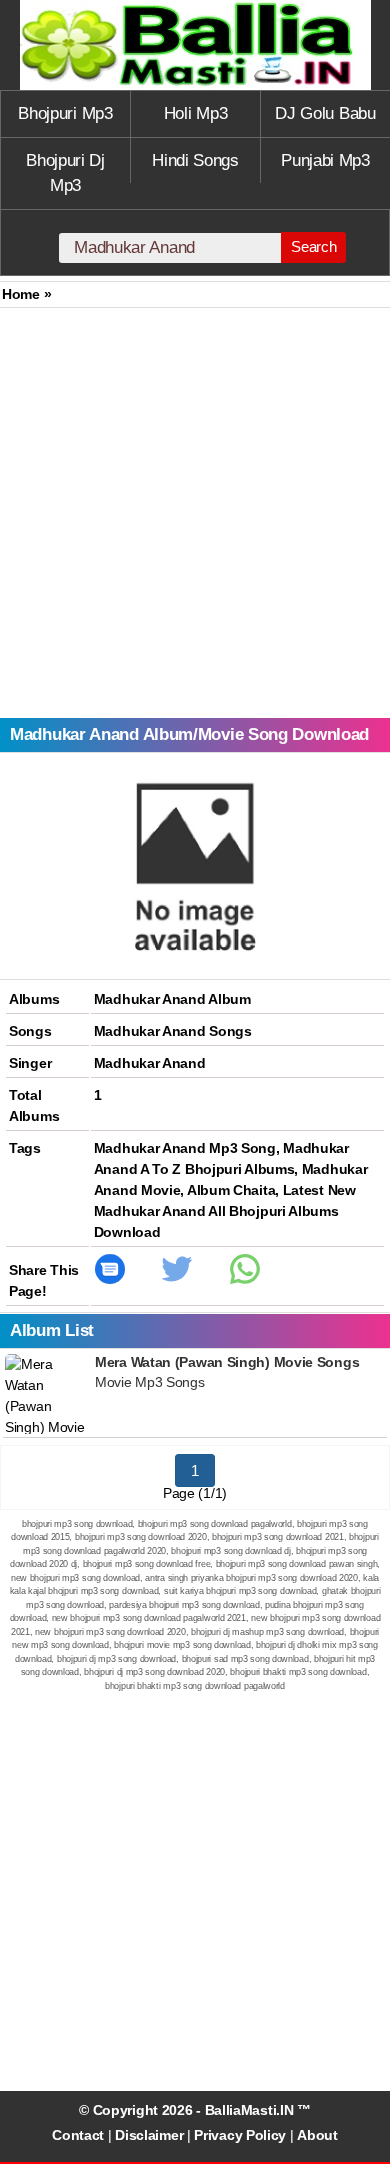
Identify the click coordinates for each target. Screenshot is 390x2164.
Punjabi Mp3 (325, 160)
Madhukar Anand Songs (173, 1031)
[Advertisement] (195, 513)
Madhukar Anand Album (172, 999)
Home (21, 294)
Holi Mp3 (196, 113)
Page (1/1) (195, 1493)
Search (313, 246)
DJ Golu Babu (325, 113)
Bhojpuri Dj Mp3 (65, 173)
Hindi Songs (195, 160)
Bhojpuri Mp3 (65, 113)
